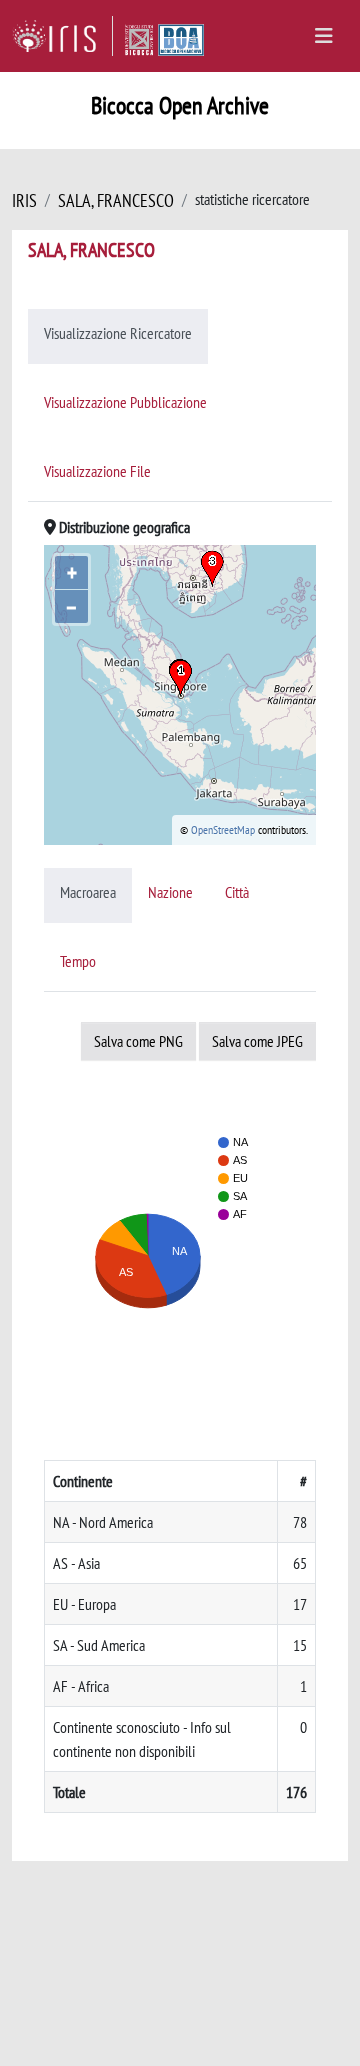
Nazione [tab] (170, 892)
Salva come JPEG (257, 1041)
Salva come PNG (138, 1041)
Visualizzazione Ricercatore (118, 333)
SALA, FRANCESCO (116, 200)
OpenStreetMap (223, 829)
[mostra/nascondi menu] (324, 36)
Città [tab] (237, 892)
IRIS (24, 200)
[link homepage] (62, 36)
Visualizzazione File (97, 471)
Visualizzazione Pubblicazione (125, 402)
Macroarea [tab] (88, 892)
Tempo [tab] (78, 961)
